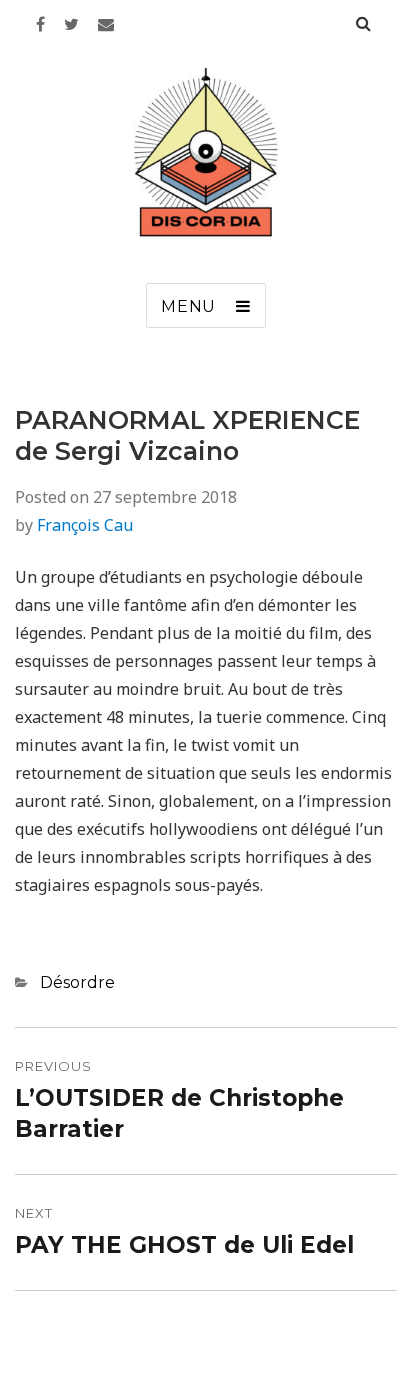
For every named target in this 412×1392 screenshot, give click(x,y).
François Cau (85, 525)
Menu (188, 306)
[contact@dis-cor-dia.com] (106, 24)
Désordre (77, 982)
